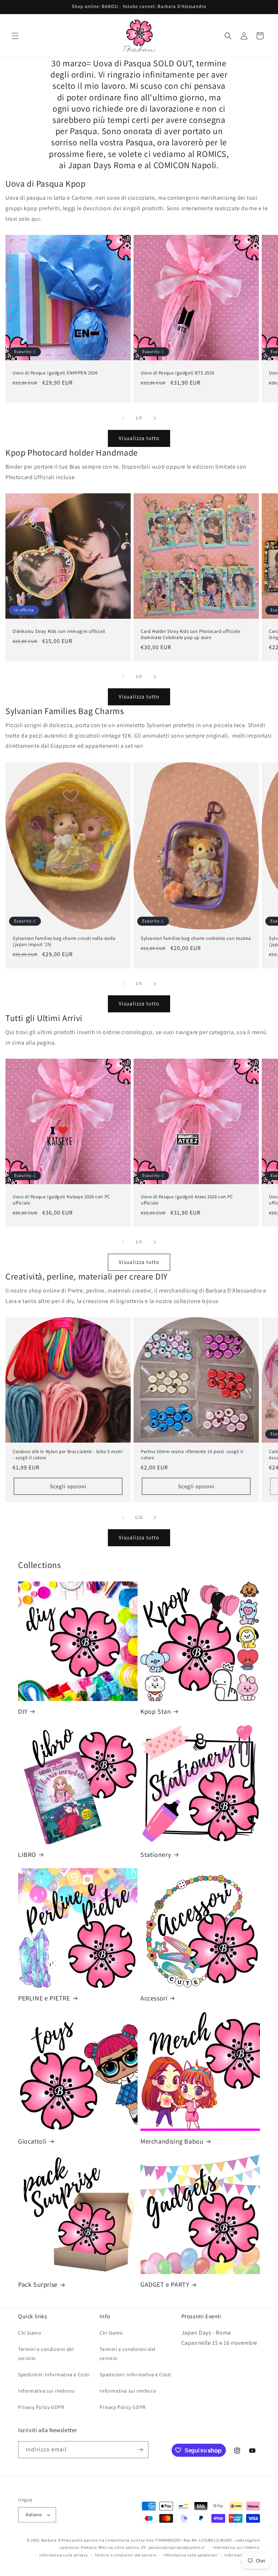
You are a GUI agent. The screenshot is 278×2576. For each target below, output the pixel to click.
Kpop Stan (156, 1711)
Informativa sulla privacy (64, 2555)
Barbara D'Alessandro (62, 2540)
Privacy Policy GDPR (41, 2407)
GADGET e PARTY (165, 2284)
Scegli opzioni (68, 1486)
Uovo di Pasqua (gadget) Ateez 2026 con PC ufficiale (187, 1200)
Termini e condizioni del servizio (46, 2354)
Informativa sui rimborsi (46, 2391)
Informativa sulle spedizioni (191, 2555)
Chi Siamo (30, 2333)
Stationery (156, 1855)
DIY (23, 1711)
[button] (15, 36)
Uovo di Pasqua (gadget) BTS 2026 (177, 373)
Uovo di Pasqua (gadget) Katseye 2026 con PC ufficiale (61, 1200)
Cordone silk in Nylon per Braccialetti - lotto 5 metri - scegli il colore (68, 1455)
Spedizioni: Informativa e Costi (54, 2374)
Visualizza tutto (139, 438)
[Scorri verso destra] (155, 418)
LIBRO (27, 1855)
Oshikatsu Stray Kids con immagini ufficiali (59, 631)
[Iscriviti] (140, 2450)
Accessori (154, 1998)
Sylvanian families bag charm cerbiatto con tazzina (196, 938)
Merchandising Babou (172, 2141)
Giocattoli (32, 2141)
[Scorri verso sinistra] (123, 418)
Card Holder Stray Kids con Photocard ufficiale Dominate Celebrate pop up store (191, 634)
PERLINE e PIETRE (44, 1998)
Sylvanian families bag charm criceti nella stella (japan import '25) (64, 941)
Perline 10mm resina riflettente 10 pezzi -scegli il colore (192, 1455)
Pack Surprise (38, 2284)
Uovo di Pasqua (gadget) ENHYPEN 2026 (55, 373)
